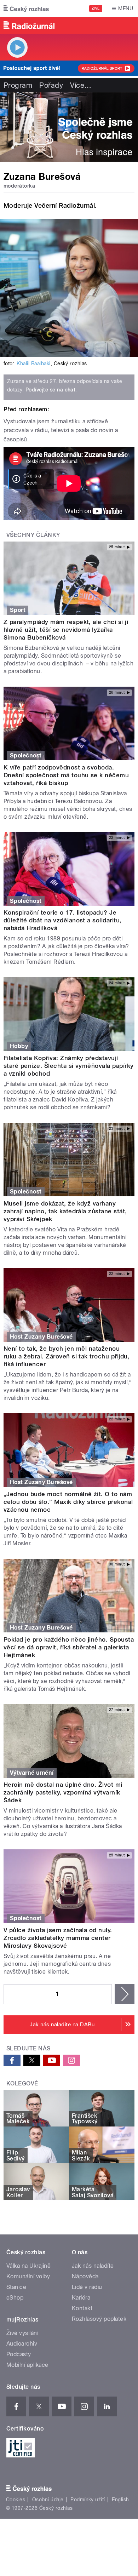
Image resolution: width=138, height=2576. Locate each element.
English (120, 2500)
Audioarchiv (22, 2344)
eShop (15, 2298)
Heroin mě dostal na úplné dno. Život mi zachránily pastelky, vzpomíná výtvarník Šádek (63, 1792)
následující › (125, 1994)
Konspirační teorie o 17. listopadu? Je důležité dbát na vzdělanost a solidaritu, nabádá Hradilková (63, 920)
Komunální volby (28, 2276)
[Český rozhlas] (26, 8)
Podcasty (19, 2354)
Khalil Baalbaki (33, 363)
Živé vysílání (22, 2333)
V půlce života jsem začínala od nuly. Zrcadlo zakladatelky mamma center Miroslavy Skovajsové (58, 1938)
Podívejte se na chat (51, 390)
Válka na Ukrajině (28, 2266)
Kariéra (81, 2298)
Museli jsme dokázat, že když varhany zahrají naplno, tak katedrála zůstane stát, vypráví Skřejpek (65, 1211)
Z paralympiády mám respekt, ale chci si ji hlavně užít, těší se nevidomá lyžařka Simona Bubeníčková (66, 630)
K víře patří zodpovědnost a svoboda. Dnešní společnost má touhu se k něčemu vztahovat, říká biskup (66, 775)
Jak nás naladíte (93, 2266)
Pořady (51, 85)
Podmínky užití (88, 2500)
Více (81, 85)
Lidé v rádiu (87, 2287)
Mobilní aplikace (27, 2365)
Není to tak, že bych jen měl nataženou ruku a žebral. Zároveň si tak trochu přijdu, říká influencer (67, 1356)
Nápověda (85, 2276)
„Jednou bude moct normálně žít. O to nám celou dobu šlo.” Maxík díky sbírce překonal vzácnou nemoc (68, 1502)
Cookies (16, 2500)
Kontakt (82, 2308)
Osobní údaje (48, 2500)
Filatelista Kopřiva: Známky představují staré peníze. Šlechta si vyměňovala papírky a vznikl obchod (69, 1066)
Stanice (16, 2287)
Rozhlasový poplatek (99, 2319)
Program (18, 85)
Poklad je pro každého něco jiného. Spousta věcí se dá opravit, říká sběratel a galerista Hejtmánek (69, 1647)
